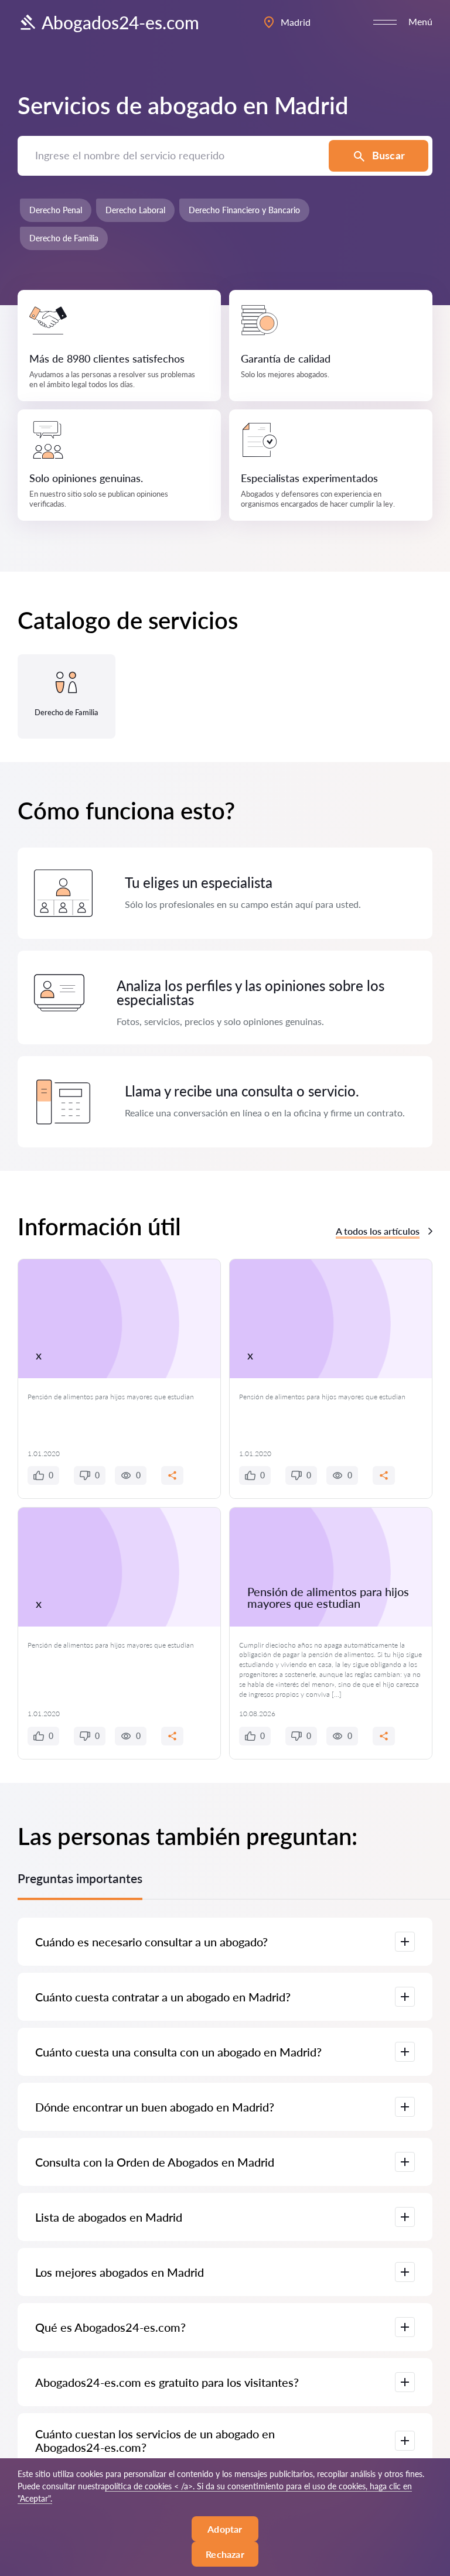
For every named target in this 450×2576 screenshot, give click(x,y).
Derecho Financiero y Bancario (244, 210)
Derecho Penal (56, 210)
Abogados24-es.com (120, 22)
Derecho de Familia (64, 238)
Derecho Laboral (135, 210)
